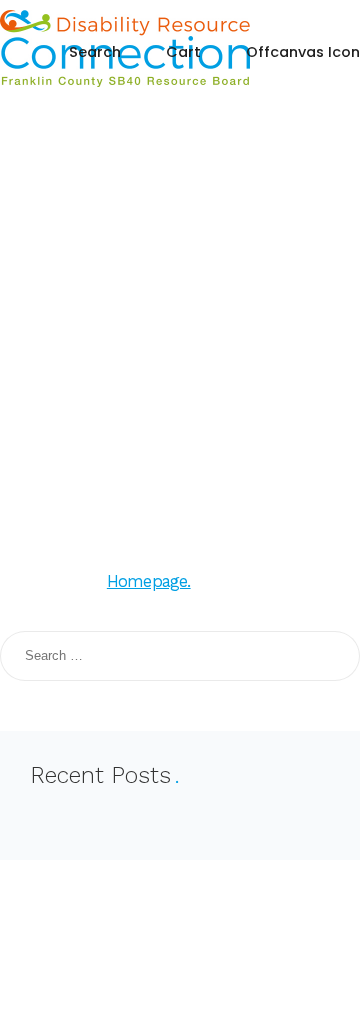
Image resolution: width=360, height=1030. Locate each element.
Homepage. (149, 581)
